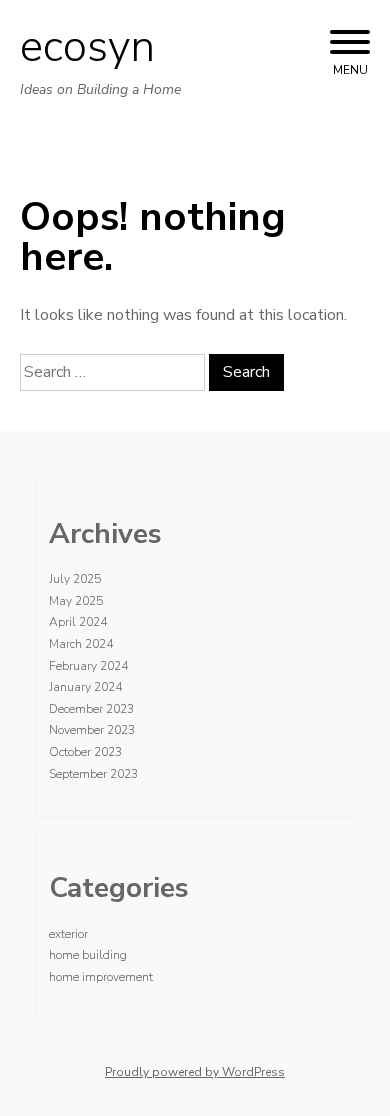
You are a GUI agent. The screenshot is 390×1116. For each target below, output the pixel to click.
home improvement (101, 977)
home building (88, 955)
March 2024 (81, 644)
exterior (68, 934)
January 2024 (85, 687)
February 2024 (88, 666)
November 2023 (92, 730)
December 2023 (91, 709)
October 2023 (85, 752)
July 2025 (75, 579)
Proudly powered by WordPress (195, 1072)
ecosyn (87, 47)
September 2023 (93, 774)
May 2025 (76, 601)
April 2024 (78, 622)
